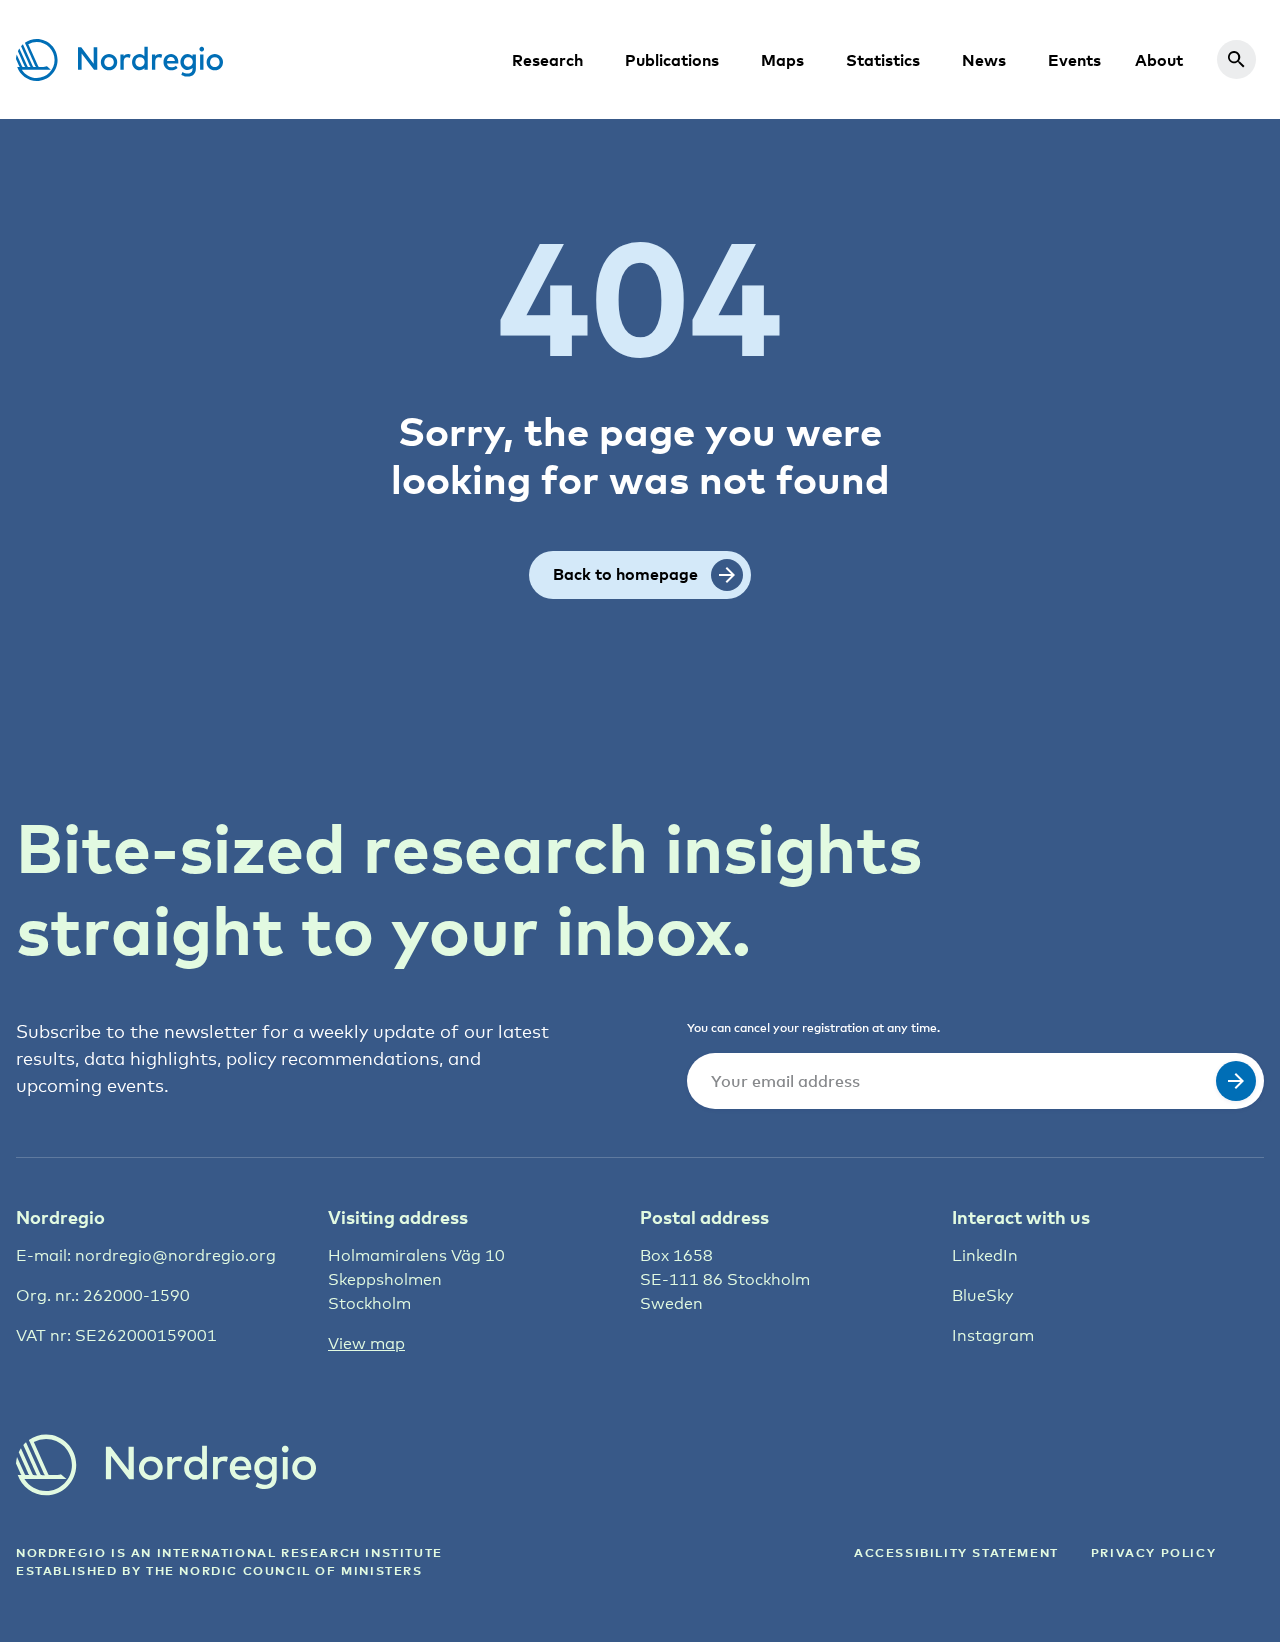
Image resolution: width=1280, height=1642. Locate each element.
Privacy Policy (1153, 1552)
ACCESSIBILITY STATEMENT (956, 1552)
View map (366, 1343)
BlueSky (982, 1295)
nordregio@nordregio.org (175, 1255)
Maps (782, 60)
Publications (672, 60)
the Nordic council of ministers (284, 1570)
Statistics (883, 60)
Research (547, 60)
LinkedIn (985, 1255)
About (1159, 60)
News (984, 60)
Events (1074, 60)
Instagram (993, 1335)
